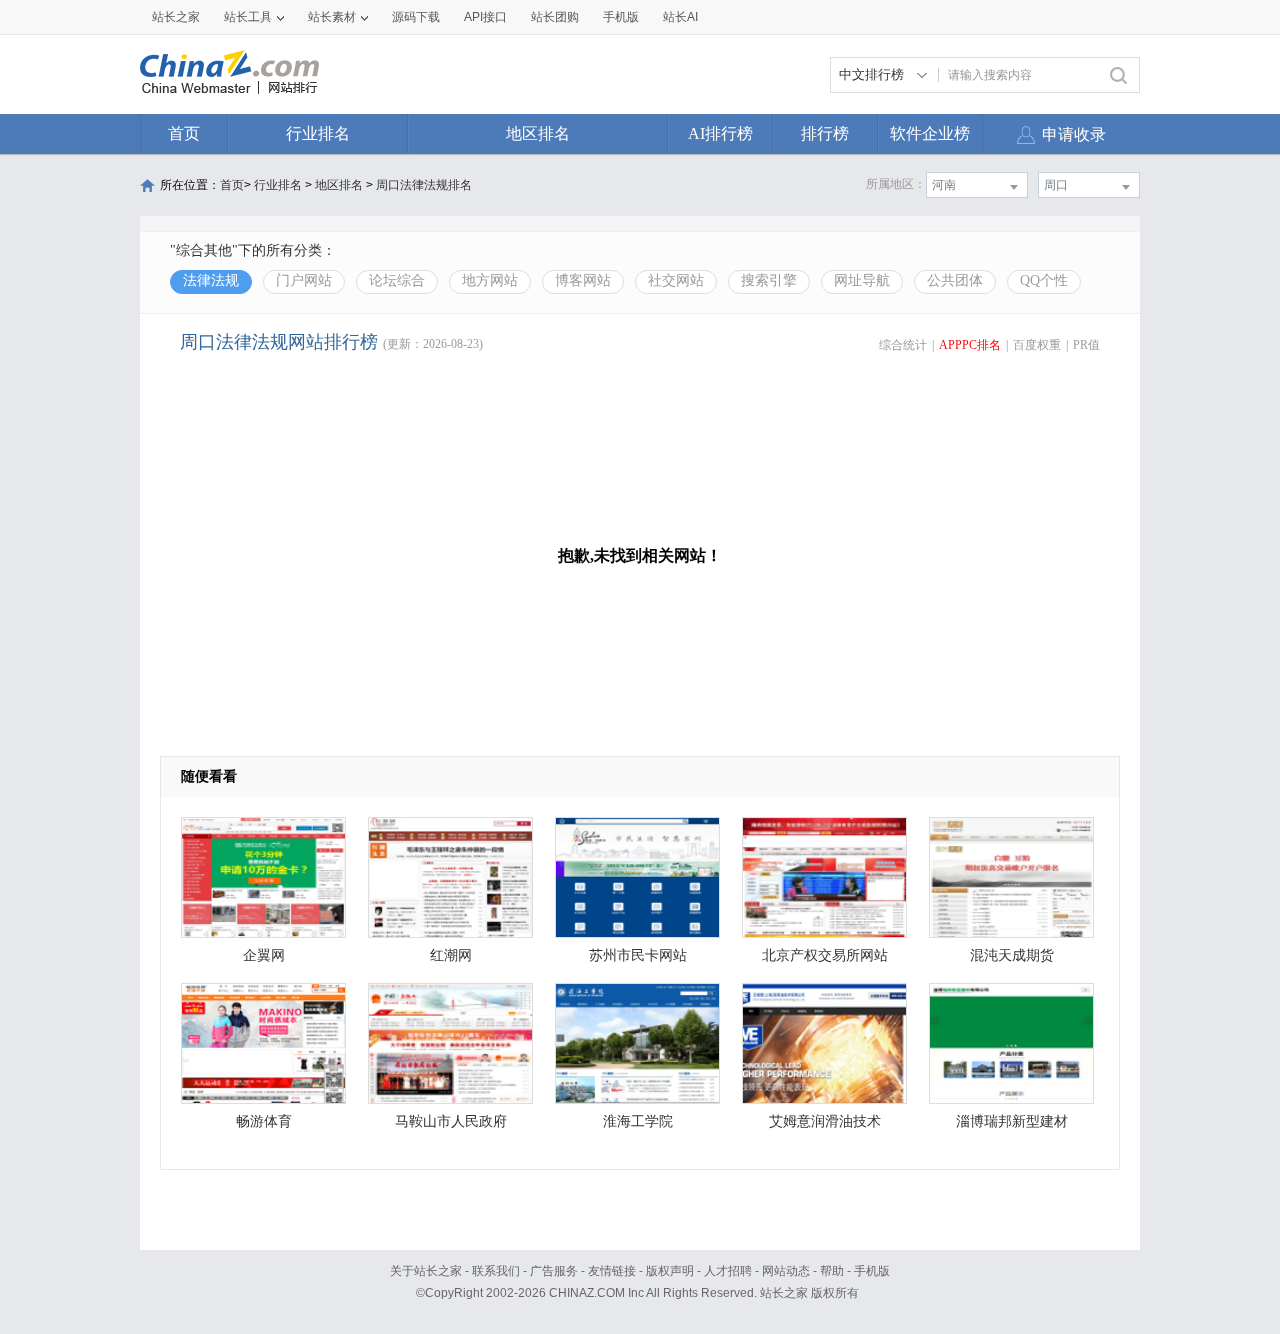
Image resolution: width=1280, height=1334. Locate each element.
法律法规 (211, 280)
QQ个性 (1044, 280)
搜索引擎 (769, 280)
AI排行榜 (720, 133)
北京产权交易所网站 (825, 955)
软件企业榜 (930, 133)
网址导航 (862, 280)
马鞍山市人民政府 (451, 1121)
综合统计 (903, 345)
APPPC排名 (970, 345)
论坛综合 (397, 280)
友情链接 (612, 1271)
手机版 (872, 1271)
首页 (184, 133)
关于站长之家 (426, 1271)
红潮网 (451, 955)
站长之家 (176, 17)
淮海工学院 (638, 1121)
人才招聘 (728, 1271)
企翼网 (264, 955)
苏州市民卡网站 (638, 955)
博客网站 (583, 280)
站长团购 (555, 17)
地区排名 (538, 133)
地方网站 (490, 280)
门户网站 (304, 280)
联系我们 (496, 1271)
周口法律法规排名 (424, 185)
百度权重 (1037, 345)
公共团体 (955, 280)
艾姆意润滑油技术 (825, 1121)
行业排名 (318, 133)
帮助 (832, 1271)
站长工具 (248, 17)
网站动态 (786, 1271)
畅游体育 (264, 1121)
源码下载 (416, 17)
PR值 (1086, 345)
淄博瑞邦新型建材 (1012, 1121)
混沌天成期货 (1012, 955)
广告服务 (554, 1271)
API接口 (485, 17)
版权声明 (670, 1271)
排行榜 (825, 133)
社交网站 (676, 280)
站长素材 (332, 17)
